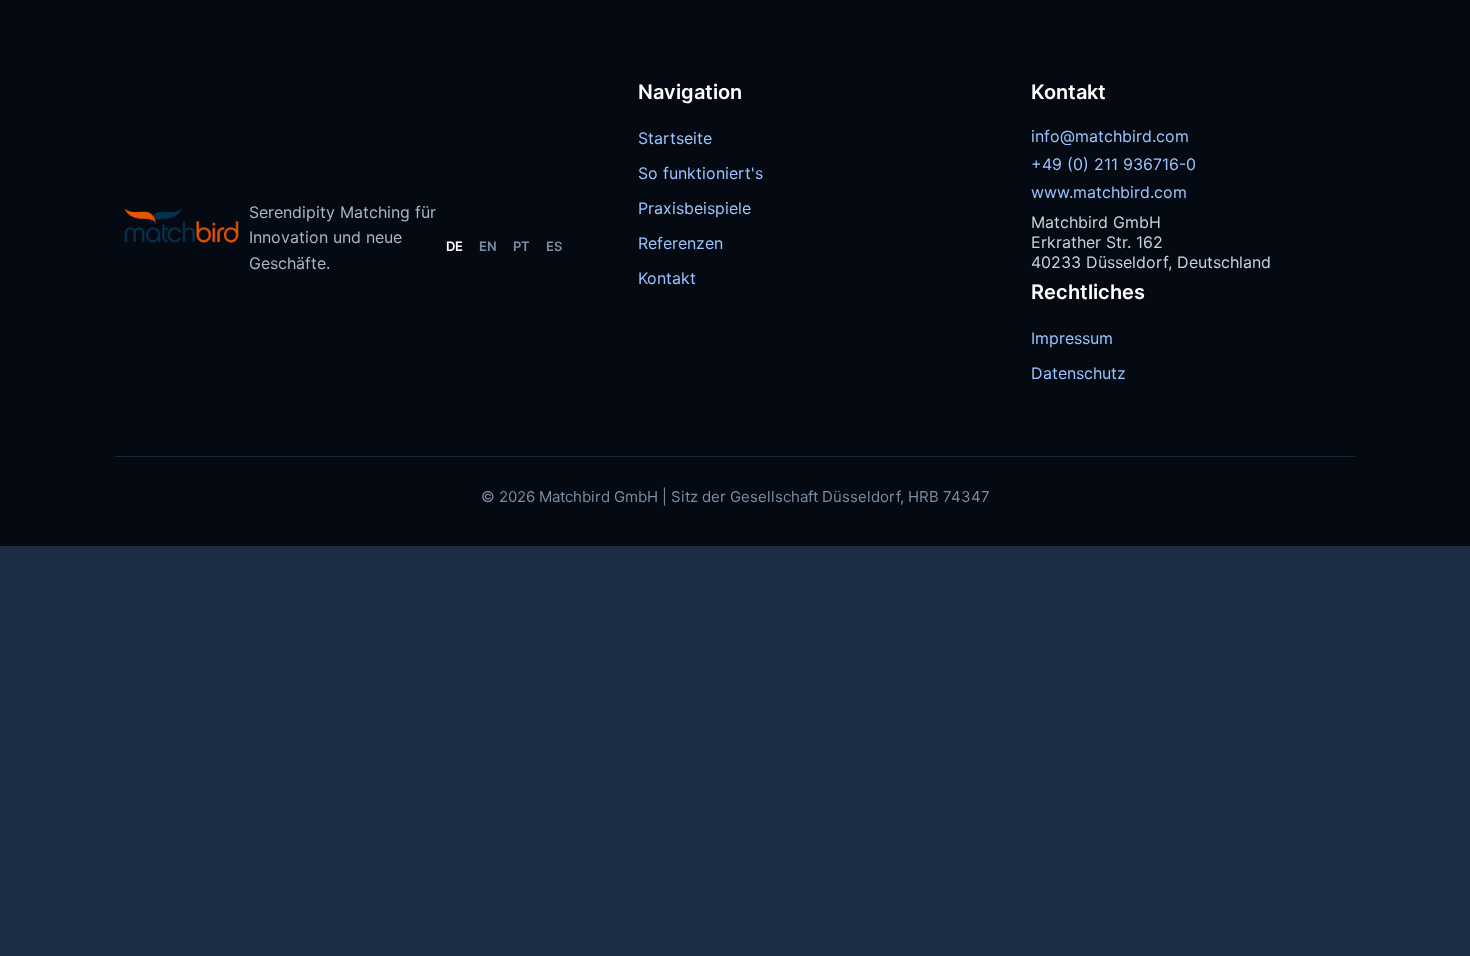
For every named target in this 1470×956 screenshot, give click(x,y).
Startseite (675, 138)
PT (521, 246)
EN (488, 246)
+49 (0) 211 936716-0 (1113, 164)
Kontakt (667, 278)
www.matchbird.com (1109, 192)
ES (554, 246)
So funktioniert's (700, 173)
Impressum (1072, 338)
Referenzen (680, 243)
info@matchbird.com (1110, 136)
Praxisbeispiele (694, 208)
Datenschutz (1078, 373)
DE (454, 246)
